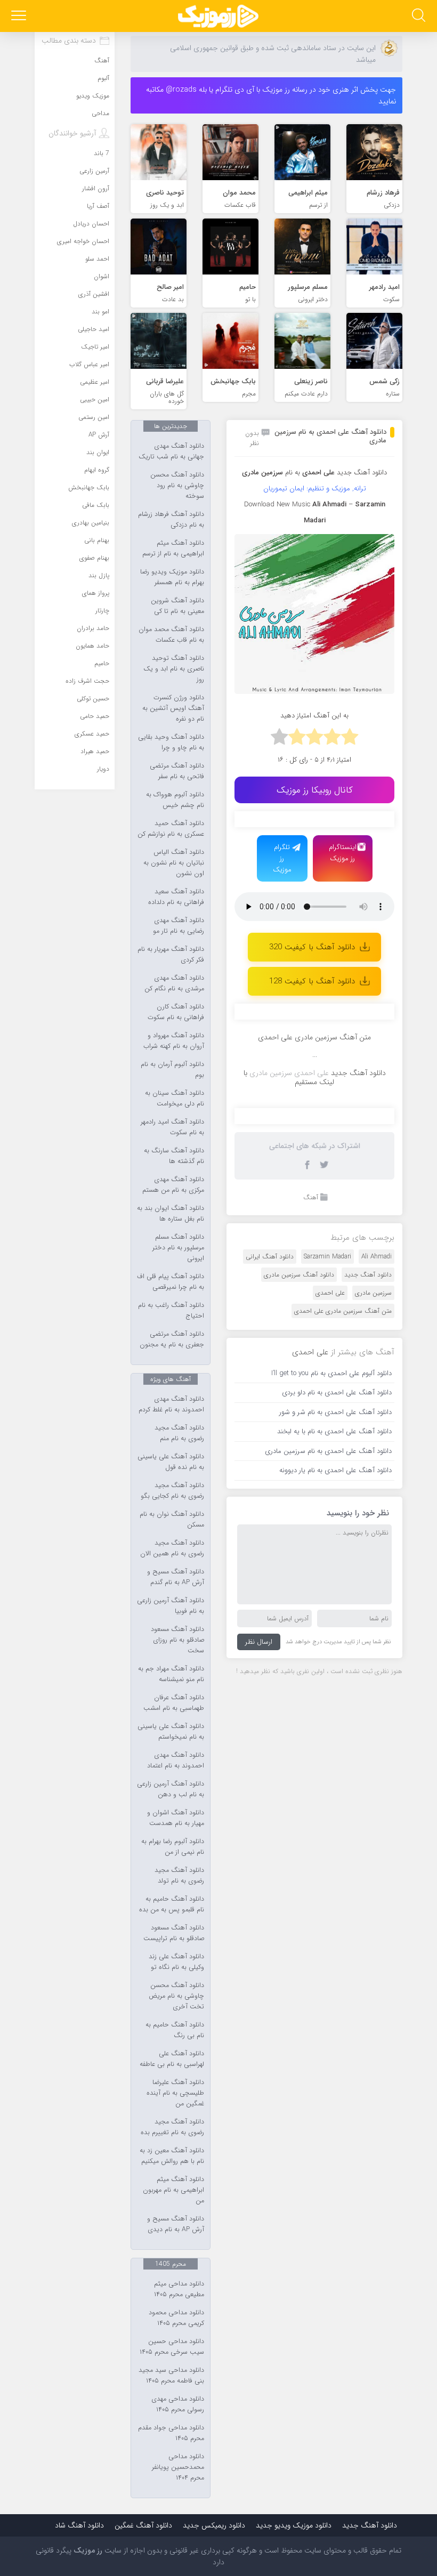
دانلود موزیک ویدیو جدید (294, 2525)
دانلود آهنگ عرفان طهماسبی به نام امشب (174, 1703)
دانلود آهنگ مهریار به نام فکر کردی (171, 955)
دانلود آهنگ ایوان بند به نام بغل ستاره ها (171, 1214)
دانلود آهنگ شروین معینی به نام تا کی (177, 606)
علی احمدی (330, 1293)
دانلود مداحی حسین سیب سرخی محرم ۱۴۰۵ (172, 2347)
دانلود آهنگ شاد (79, 2525)
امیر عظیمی (95, 382)
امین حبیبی (95, 399)
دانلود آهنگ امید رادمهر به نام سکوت (172, 1127)
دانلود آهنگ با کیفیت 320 (312, 947)
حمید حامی (95, 716)
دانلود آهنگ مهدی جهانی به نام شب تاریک (171, 451)
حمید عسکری (92, 734)
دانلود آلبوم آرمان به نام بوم (172, 1070)
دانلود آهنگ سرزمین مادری (299, 1275)
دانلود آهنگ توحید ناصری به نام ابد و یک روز (174, 669)
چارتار (102, 611)
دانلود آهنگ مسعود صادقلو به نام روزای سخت (177, 1640)
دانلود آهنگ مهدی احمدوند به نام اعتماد (176, 1761)
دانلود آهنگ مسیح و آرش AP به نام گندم (176, 1577)
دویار (103, 769)
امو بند (100, 312)
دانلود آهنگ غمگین (143, 2525)
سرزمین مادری (373, 1293)
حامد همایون (92, 646)
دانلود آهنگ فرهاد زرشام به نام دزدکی (171, 520)
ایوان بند (98, 452)
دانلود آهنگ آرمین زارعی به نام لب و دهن (171, 1789)
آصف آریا (98, 206)
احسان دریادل (91, 224)
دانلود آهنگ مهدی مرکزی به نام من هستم (173, 1185)
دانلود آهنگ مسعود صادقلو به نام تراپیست (174, 1933)
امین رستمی (94, 417)
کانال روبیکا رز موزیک (315, 790)
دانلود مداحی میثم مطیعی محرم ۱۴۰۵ (179, 2289)
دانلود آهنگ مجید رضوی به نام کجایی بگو (172, 1491)
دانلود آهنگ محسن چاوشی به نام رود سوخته (177, 486)
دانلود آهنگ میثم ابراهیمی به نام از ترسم (173, 548)
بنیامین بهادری (91, 523)
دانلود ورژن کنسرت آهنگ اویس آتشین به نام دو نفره (173, 708)
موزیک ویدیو (93, 96)
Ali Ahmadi (377, 1257)
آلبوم (103, 78)
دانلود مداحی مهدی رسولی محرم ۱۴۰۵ (178, 2404)
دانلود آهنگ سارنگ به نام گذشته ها (174, 1156)
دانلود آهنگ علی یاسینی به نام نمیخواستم (171, 1732)
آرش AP (99, 435)
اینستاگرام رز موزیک (343, 853)
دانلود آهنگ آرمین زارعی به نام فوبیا (171, 1606)
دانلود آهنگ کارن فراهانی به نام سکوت (176, 1012)
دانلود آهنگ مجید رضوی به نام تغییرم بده (172, 2127)
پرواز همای (96, 593)
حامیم (102, 663)
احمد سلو (97, 259)
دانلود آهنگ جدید (362, 473)
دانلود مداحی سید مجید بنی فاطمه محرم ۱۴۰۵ (171, 2376)
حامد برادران (93, 628)
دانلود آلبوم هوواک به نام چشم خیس (175, 800)
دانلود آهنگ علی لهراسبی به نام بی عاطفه (172, 2059)
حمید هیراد (95, 751)
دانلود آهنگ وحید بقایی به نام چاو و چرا (171, 742)
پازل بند (99, 575)
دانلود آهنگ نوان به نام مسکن (172, 1520)
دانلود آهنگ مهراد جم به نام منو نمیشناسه (171, 1674)
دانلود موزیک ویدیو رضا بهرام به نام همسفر (172, 577)
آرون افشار (96, 188)
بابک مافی (96, 505)
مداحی (100, 113)
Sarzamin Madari (327, 1257)
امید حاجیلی (94, 329)
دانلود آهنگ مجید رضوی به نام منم (179, 1433)
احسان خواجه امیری (83, 241)
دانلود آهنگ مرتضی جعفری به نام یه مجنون (172, 1339)
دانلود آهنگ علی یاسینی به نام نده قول (171, 1462)
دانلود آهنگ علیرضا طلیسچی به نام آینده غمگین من (175, 2093)
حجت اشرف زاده (87, 681)
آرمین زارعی (94, 171)
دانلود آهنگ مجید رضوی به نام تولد (179, 1876)
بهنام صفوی (94, 558)
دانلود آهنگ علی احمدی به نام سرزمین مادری (330, 436)
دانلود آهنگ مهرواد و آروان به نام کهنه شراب (174, 1041)
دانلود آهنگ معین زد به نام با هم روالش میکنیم (172, 2156)
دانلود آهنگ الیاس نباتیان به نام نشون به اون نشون (174, 863)
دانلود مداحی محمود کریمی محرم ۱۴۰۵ (176, 2318)
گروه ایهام (97, 470)
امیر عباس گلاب (89, 364)
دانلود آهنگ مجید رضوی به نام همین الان (172, 1548)
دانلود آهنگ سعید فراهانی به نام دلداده (176, 897)
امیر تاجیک (95, 347)
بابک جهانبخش (89, 487)
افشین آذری (94, 294)
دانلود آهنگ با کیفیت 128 (312, 981)
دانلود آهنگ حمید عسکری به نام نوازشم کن (171, 829)
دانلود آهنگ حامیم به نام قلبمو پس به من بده (172, 1904)
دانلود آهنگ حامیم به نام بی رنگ (175, 2030)
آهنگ (311, 1197)
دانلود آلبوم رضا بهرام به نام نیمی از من (173, 1847)
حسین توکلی (93, 698)
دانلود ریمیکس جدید (214, 2525)
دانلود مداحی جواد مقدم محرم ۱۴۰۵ (171, 2433)
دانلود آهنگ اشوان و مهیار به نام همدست (176, 1818)
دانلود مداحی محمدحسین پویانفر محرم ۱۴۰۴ (178, 2467)
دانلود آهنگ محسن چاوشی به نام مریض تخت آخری (176, 1996)
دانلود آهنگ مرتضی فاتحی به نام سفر (177, 771)
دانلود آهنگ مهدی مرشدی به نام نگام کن (174, 983)
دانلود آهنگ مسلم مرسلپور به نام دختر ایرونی (178, 1248)
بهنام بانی (97, 540)
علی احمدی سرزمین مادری (289, 1073)
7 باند (102, 153)
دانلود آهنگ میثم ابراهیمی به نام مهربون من (173, 2190)
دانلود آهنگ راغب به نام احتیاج (171, 1311)
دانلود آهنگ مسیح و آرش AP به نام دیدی (176, 2224)
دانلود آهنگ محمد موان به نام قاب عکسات (171, 635)
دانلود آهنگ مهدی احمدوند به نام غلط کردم (171, 1404)
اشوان (102, 276)
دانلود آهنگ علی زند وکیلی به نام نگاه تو (176, 1962)
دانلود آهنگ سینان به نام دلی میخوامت (175, 1099)
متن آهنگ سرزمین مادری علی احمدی (343, 1311)
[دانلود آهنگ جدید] (218, 16)
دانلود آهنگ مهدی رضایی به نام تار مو (179, 926)
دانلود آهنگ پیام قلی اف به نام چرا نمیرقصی (171, 1282)
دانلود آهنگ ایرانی (270, 1257)
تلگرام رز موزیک (282, 858)
